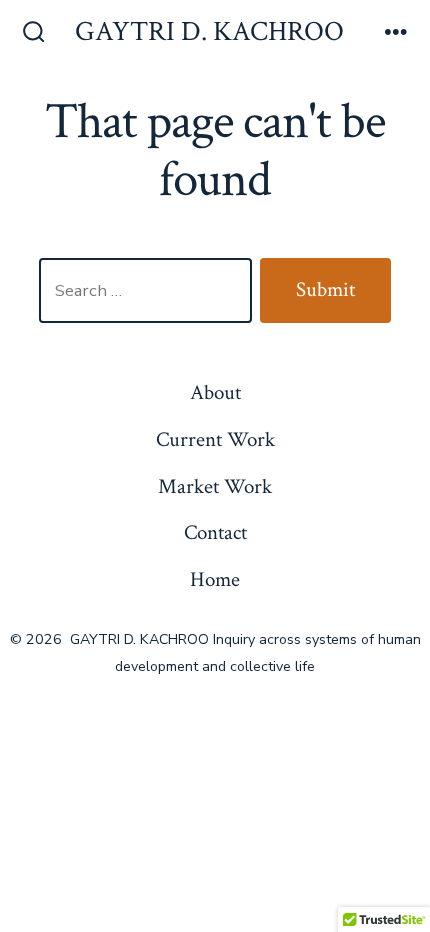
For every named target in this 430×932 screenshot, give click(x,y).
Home (215, 579)
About (215, 392)
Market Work (215, 486)
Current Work (215, 439)
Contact (215, 532)
